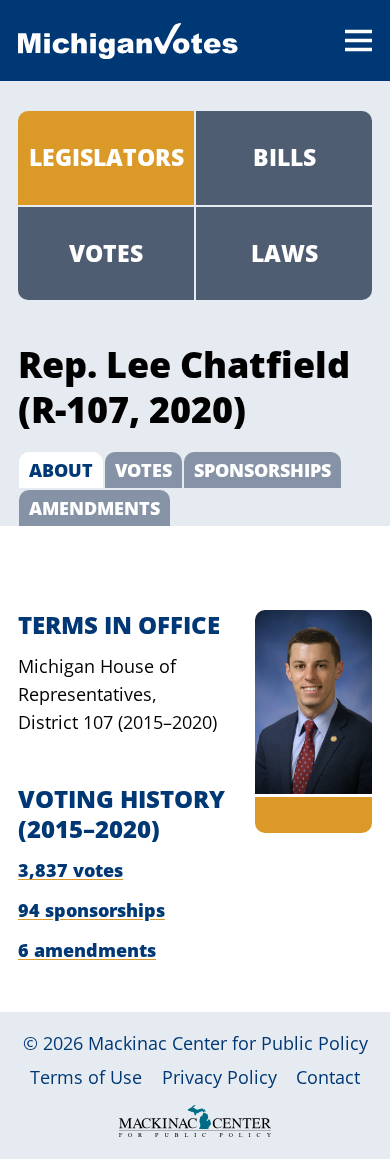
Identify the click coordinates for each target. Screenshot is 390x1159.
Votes (106, 253)
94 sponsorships (91, 910)
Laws (284, 253)
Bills (284, 157)
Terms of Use (86, 1077)
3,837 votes (70, 870)
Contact (328, 1077)
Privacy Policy (219, 1077)
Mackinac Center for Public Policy (228, 1043)
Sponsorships (262, 470)
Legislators (106, 157)
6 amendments (87, 950)
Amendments (94, 508)
